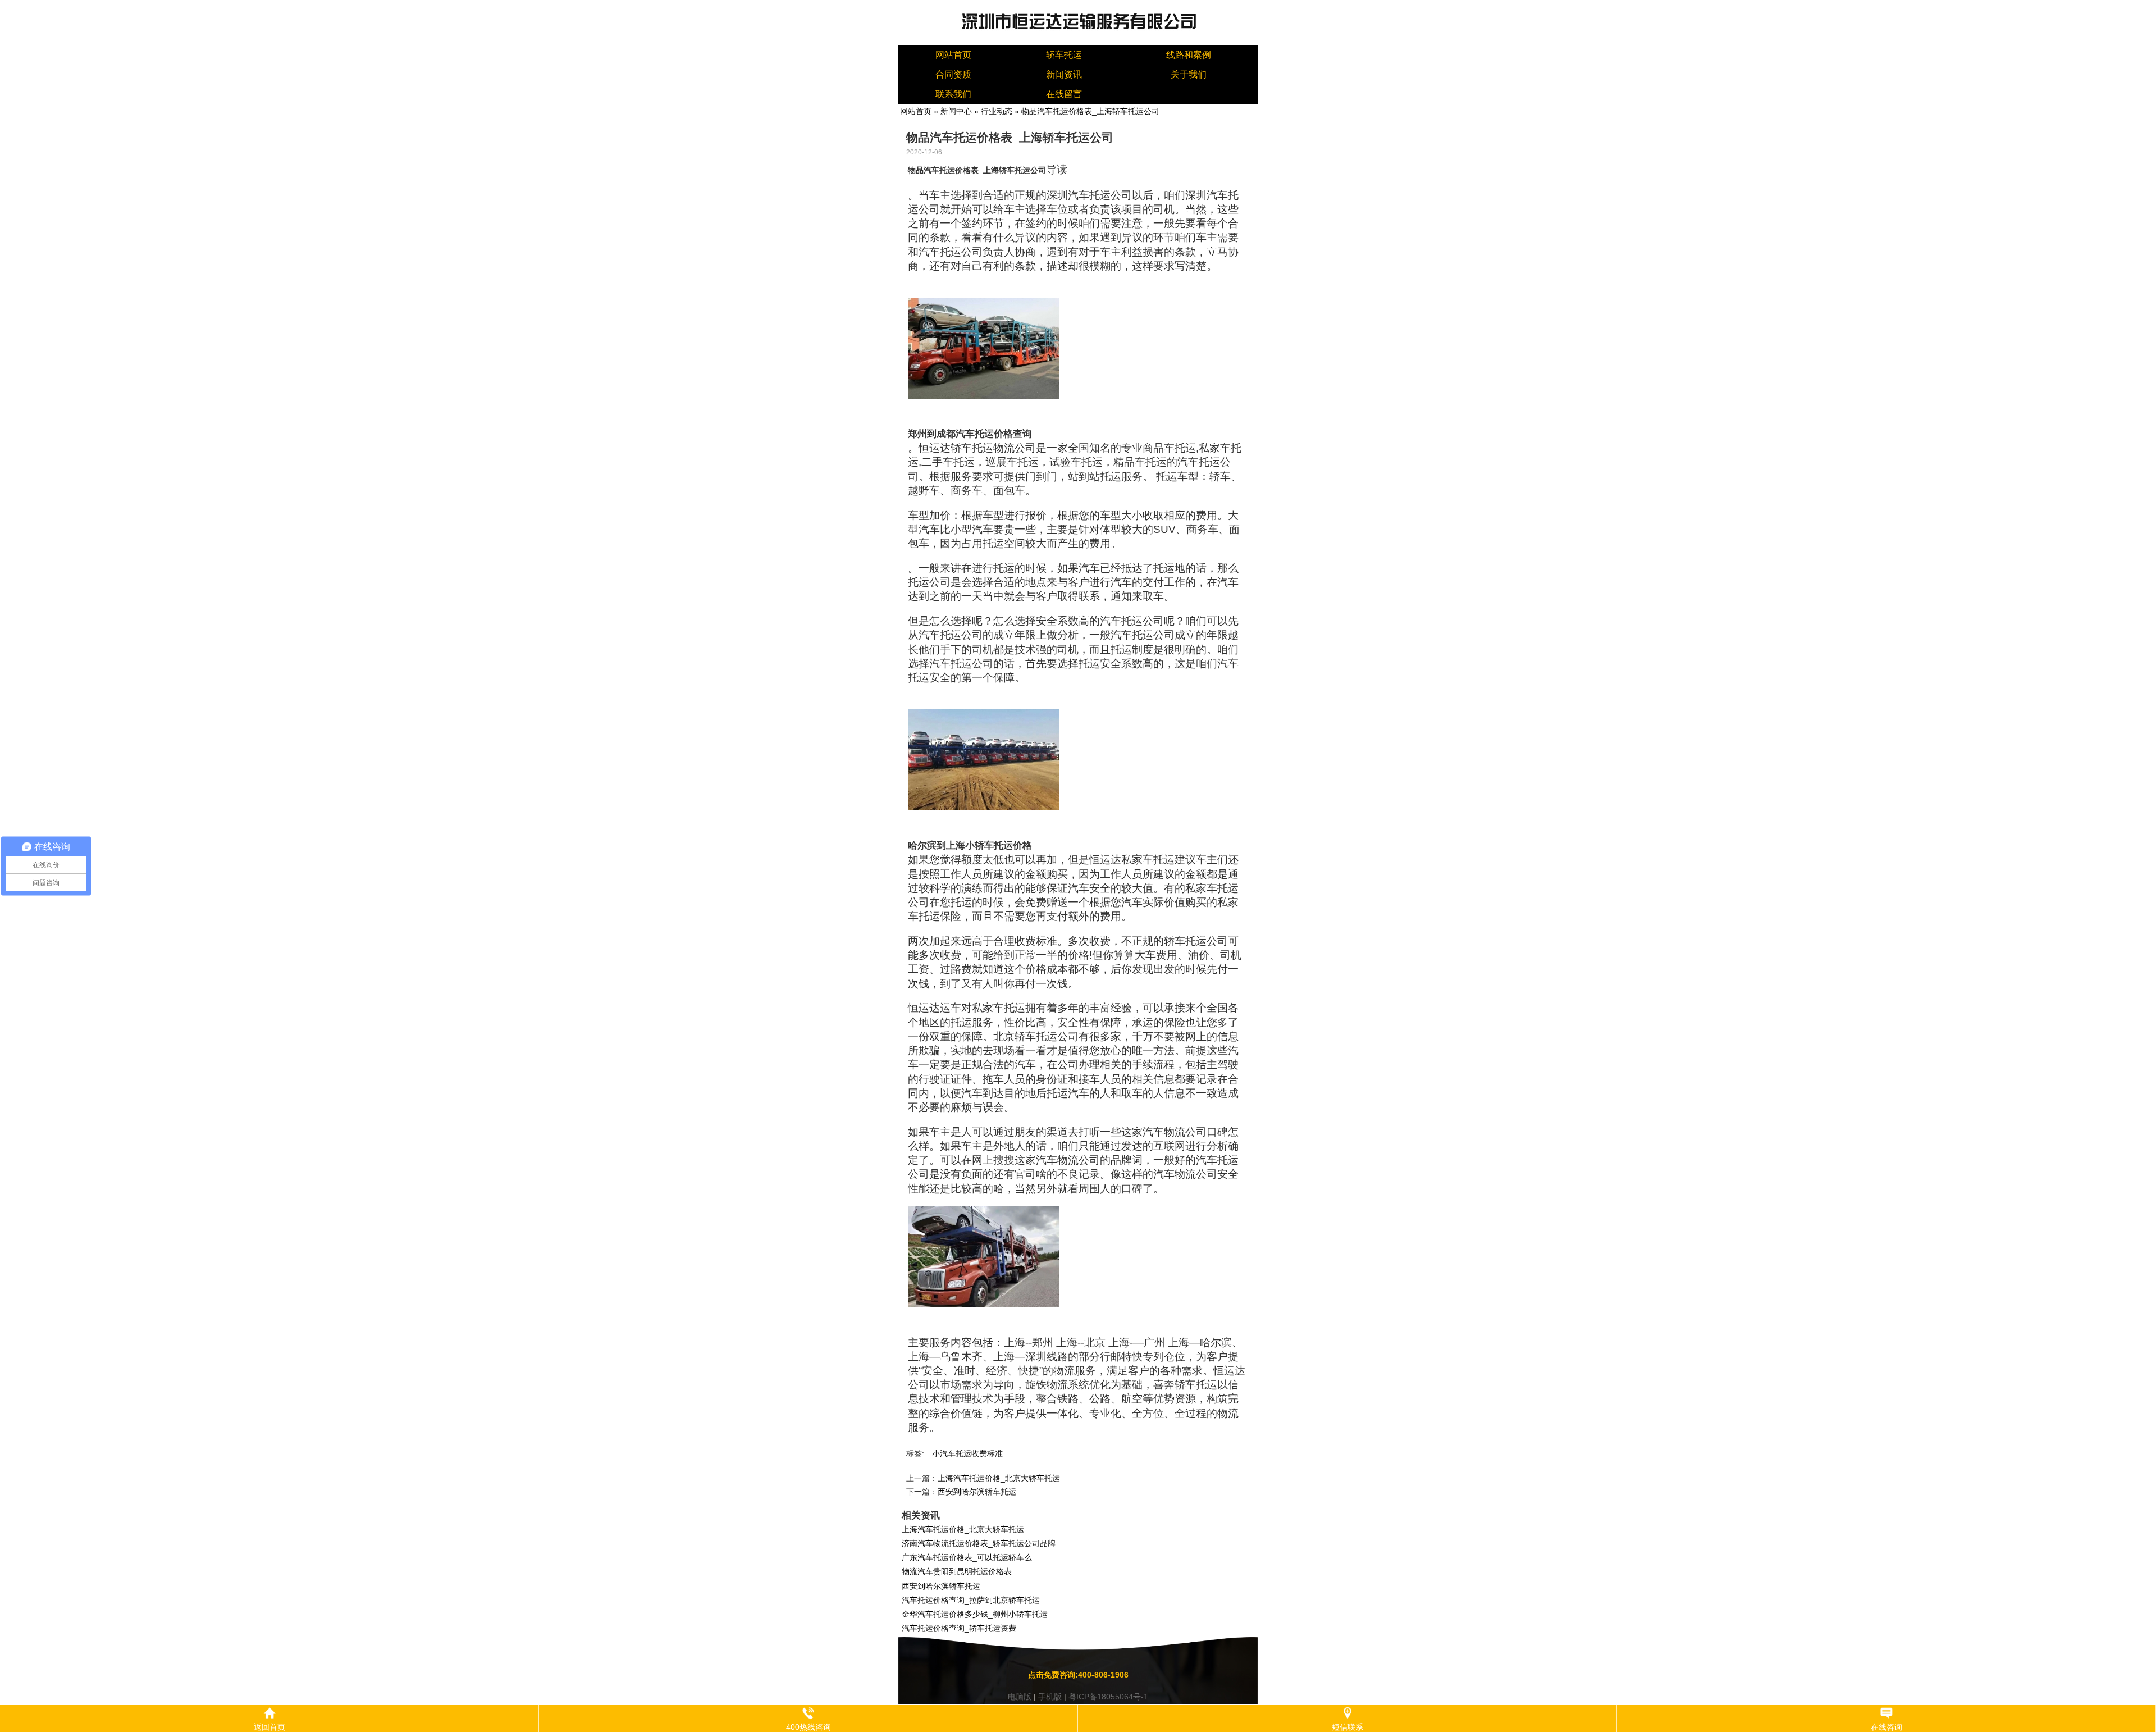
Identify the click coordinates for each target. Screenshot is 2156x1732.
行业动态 (997, 111)
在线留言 (1064, 94)
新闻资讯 (1064, 74)
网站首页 (953, 55)
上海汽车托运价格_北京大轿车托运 (999, 1478)
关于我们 (1189, 74)
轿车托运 (1064, 55)
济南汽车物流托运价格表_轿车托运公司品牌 (979, 1543)
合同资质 (953, 74)
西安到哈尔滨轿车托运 (977, 1492)
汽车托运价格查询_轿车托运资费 (959, 1628)
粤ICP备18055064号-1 (1108, 1697)
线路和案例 (1189, 55)
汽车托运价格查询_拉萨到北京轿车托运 (971, 1600)
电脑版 (1020, 1697)
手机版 (1050, 1697)
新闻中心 (956, 111)
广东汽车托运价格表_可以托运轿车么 (967, 1557)
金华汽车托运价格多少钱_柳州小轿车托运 (975, 1614)
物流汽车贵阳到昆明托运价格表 (957, 1571)
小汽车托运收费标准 (967, 1453)
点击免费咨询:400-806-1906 (1078, 1675)
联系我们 (953, 94)
